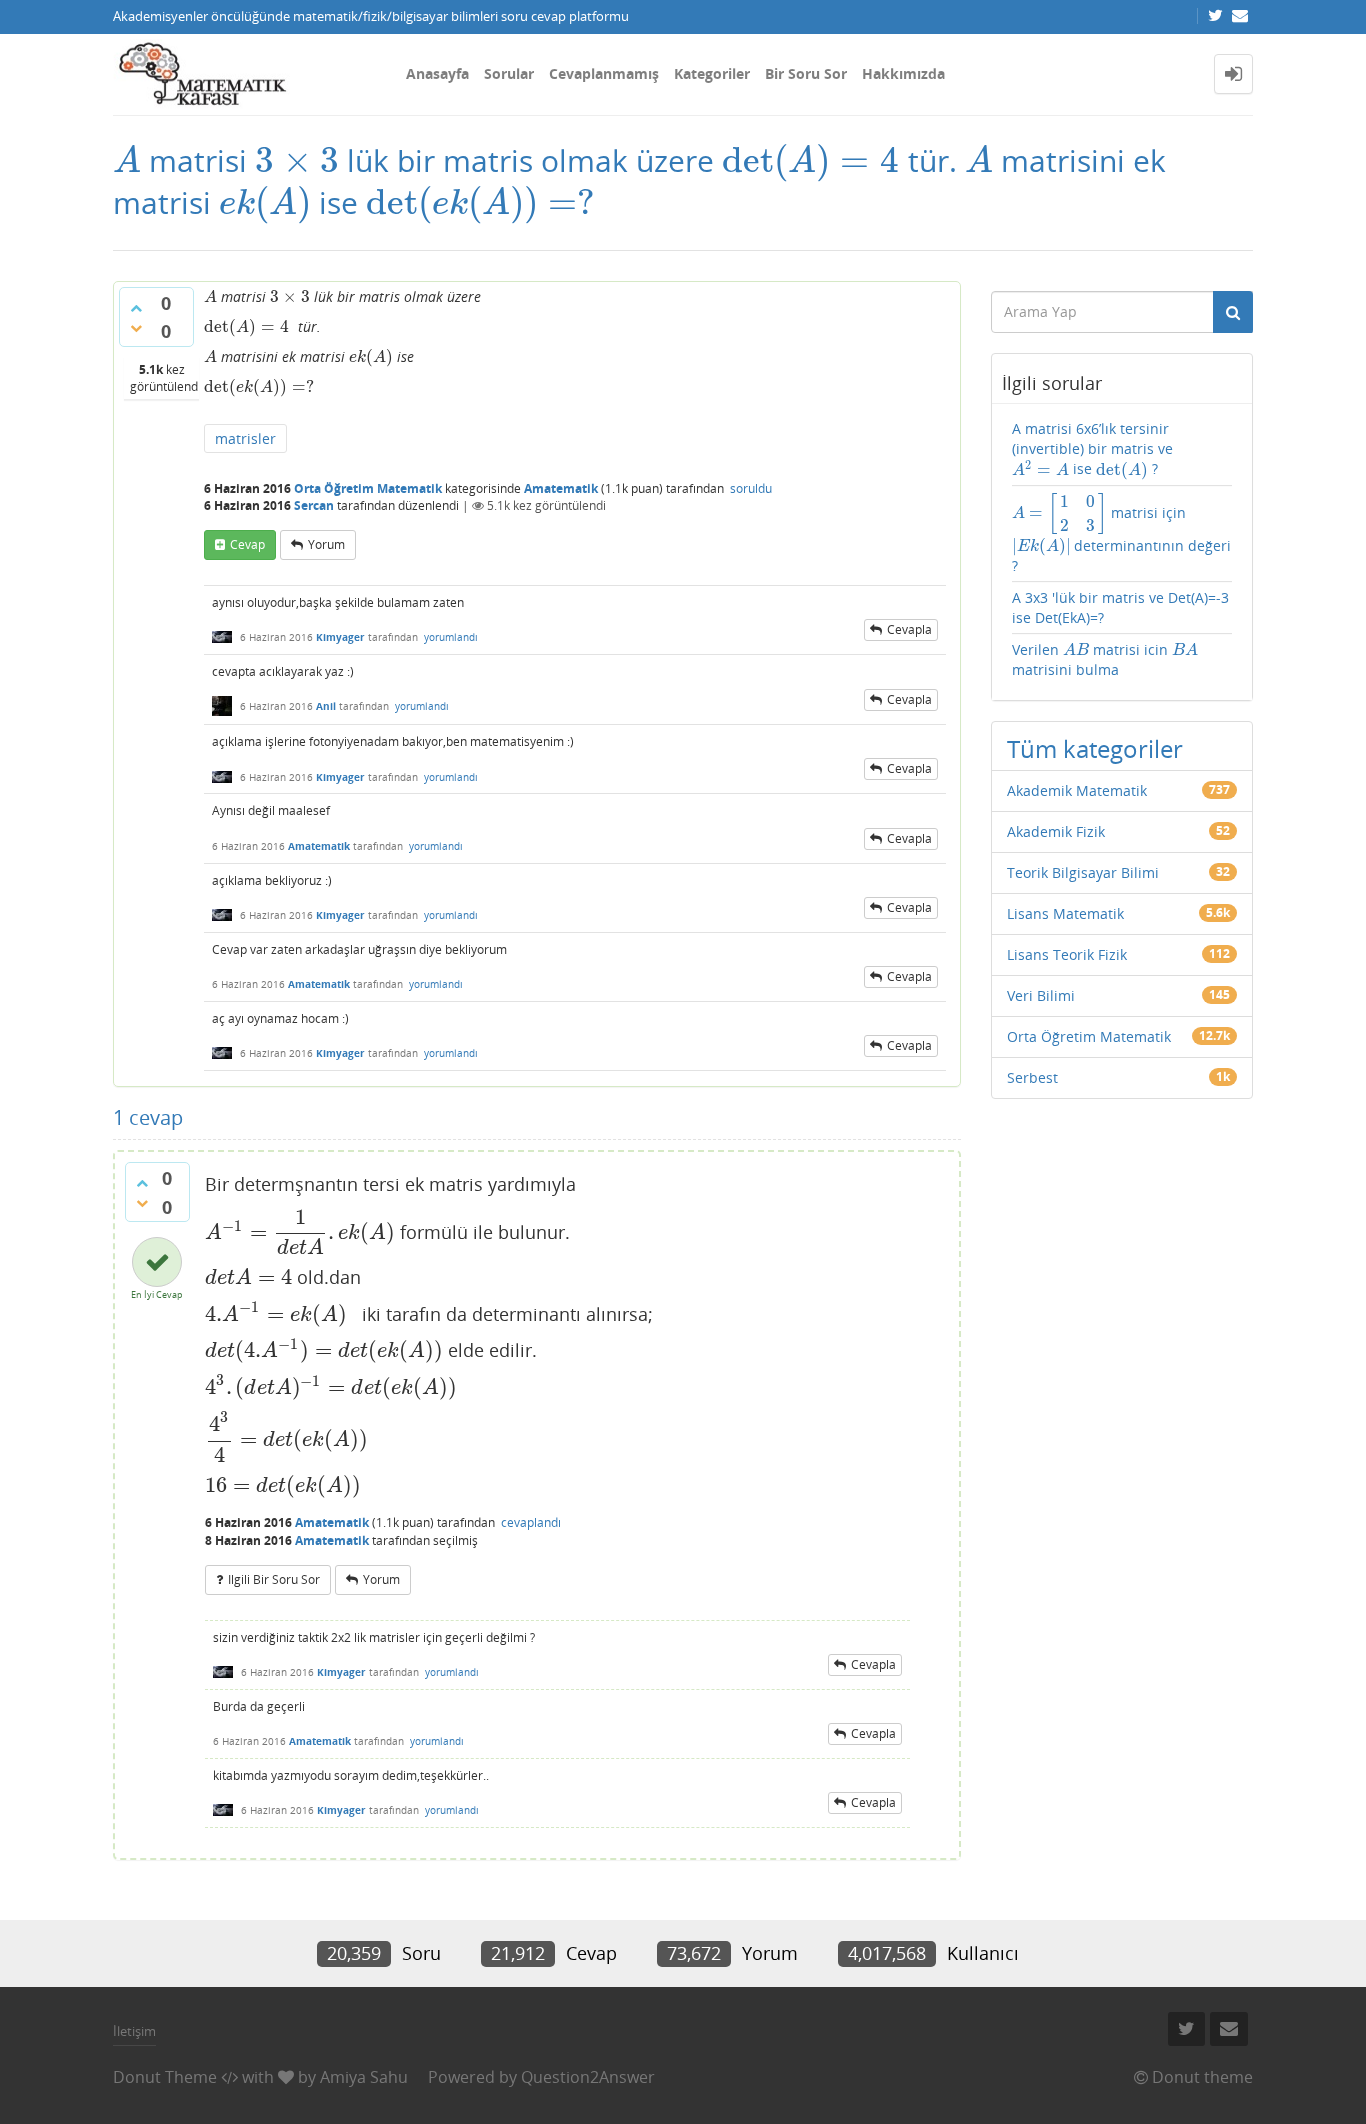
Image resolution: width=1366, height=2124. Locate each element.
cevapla (909, 629)
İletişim (134, 2031)
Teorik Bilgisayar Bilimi (1083, 872)
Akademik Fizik (1056, 831)
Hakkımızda (903, 73)
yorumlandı (451, 637)
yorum (326, 544)
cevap (247, 544)
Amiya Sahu (364, 2077)
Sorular (509, 73)
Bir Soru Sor (806, 73)
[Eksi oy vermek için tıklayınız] (136, 328)
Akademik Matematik (1077, 790)
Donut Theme (165, 2077)
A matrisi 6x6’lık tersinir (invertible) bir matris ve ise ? (1092, 449)
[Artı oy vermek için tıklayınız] (136, 308)
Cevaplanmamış (604, 73)
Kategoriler (712, 73)
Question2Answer (588, 2077)
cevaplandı (531, 1522)
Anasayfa (437, 73)
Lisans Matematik (1065, 913)
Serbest (1032, 1077)
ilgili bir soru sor (274, 1579)
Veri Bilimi (1041, 995)
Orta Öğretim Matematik (368, 488)
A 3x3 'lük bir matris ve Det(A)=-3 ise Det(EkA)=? (1120, 607)
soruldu (751, 488)
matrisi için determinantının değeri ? (1122, 533)
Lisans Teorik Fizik (1067, 954)
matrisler (245, 438)
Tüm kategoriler (1095, 748)
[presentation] (127, 160)
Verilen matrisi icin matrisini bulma (1105, 659)
